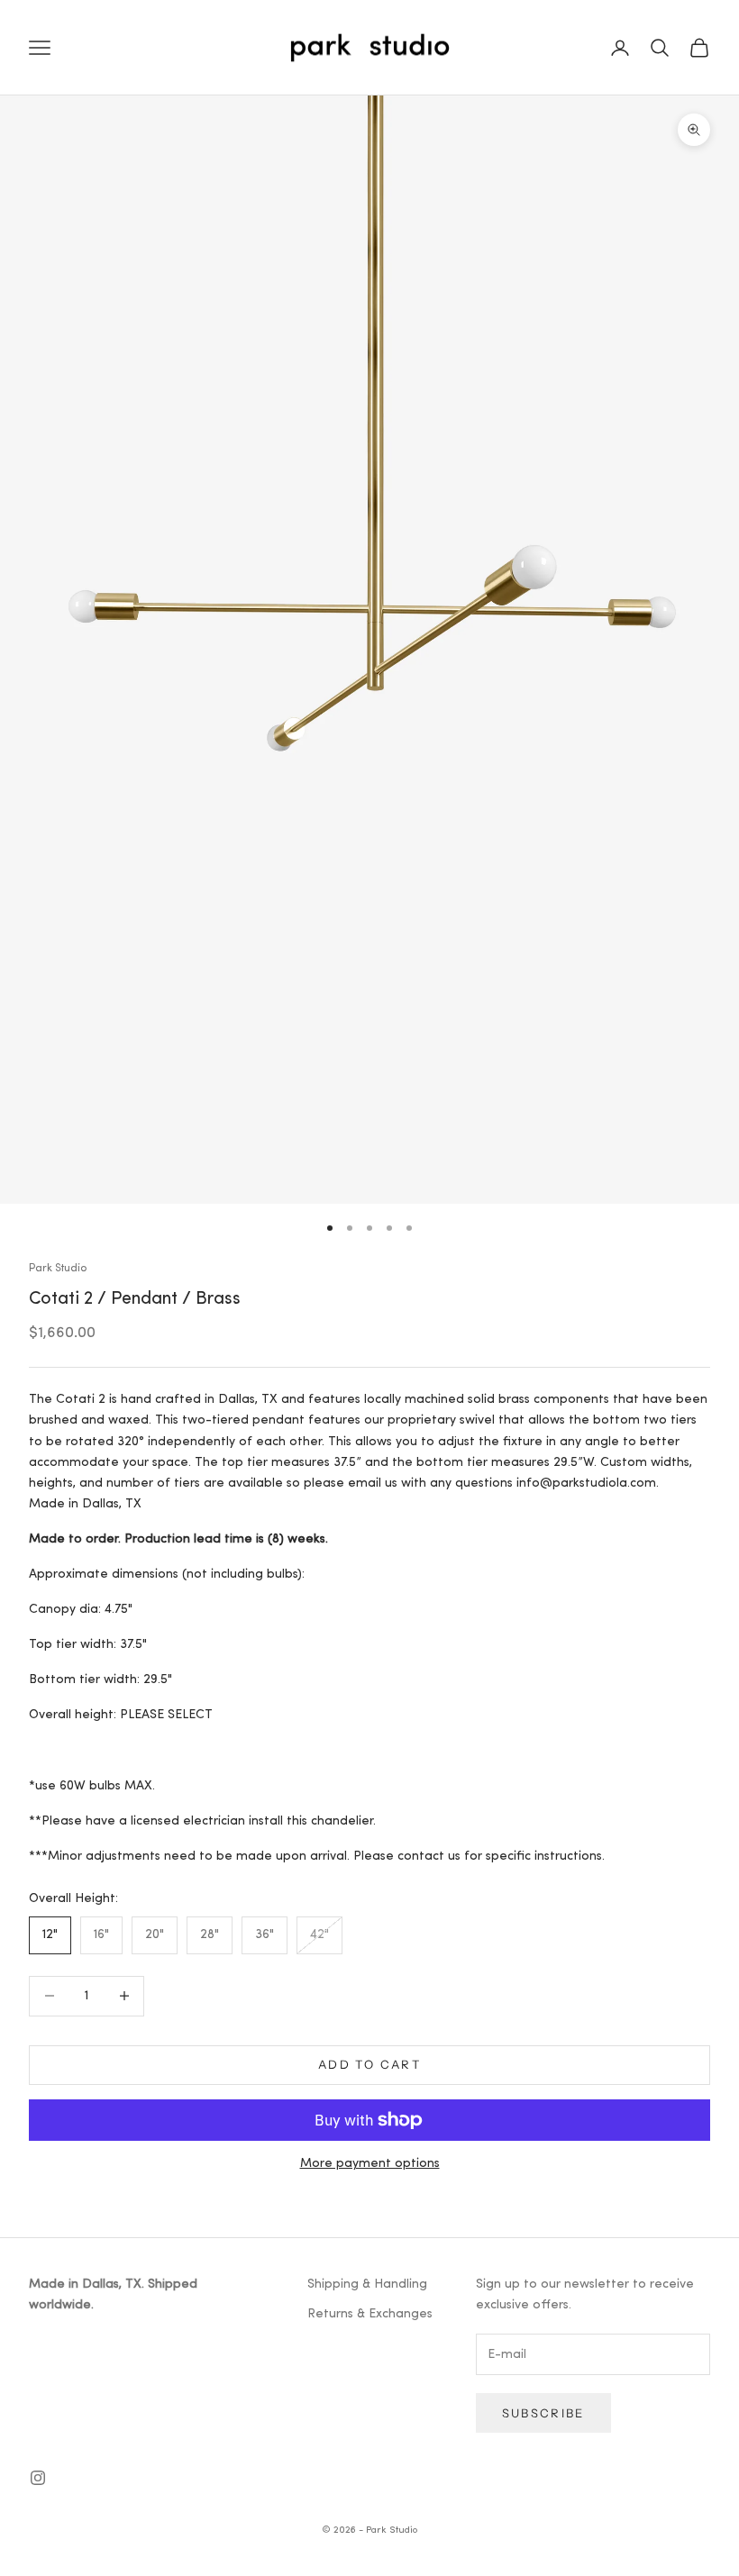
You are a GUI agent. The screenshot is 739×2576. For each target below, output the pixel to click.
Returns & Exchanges (370, 2314)
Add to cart (369, 2064)
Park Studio (58, 1269)
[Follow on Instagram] (38, 2478)
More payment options (370, 2164)
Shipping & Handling (367, 2285)
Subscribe (543, 2413)
